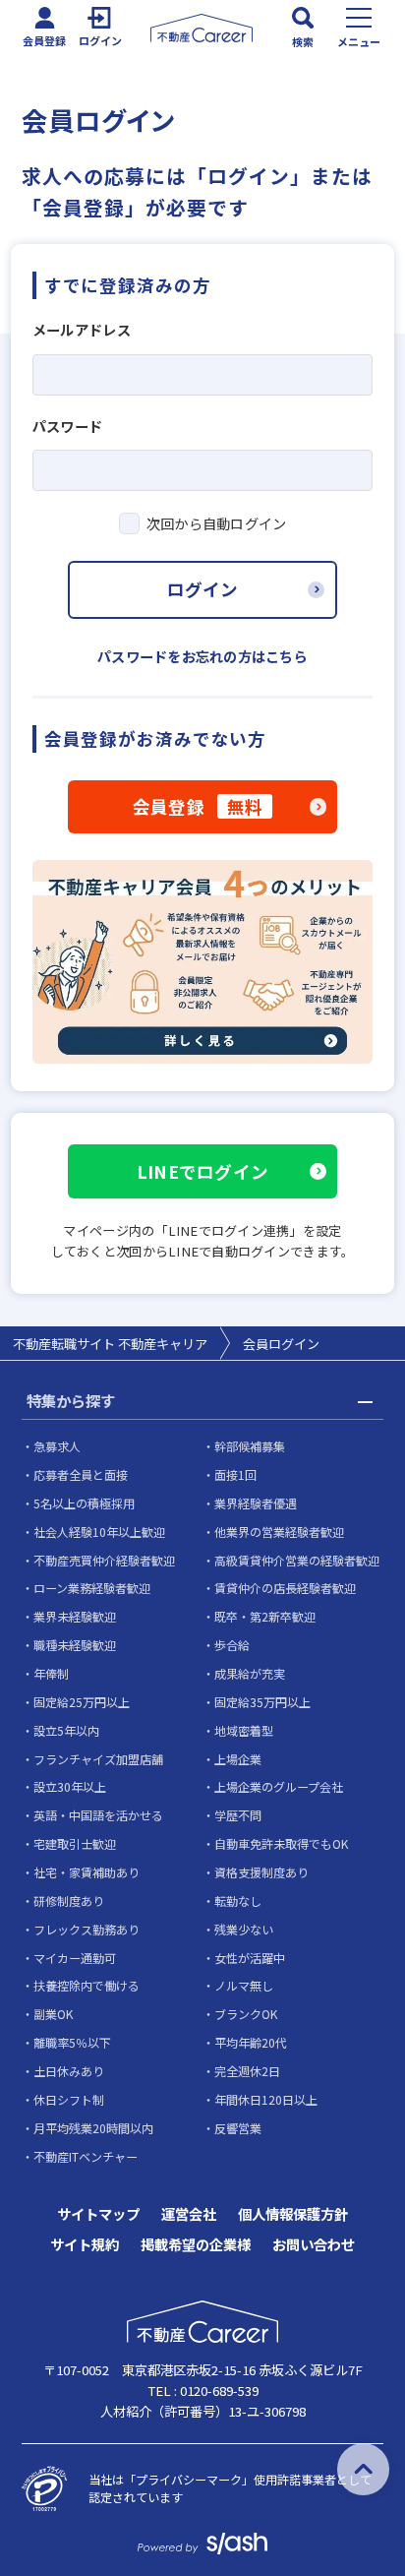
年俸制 (51, 1673)
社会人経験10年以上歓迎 (99, 1532)
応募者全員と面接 (81, 1474)
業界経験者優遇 (256, 1503)
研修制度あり (69, 1901)
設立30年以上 (70, 1786)
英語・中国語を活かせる (98, 1815)
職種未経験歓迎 (75, 1645)
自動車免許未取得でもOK (281, 1843)
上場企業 (238, 1759)
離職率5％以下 (72, 2042)
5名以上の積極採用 (84, 1503)
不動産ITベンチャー (86, 2156)
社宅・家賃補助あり (87, 1872)
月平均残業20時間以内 (93, 2128)
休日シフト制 (69, 2099)
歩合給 (232, 1645)
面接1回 (235, 1474)
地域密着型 (244, 1730)
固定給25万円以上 (82, 1702)
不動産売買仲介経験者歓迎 (104, 1560)
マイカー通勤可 (75, 1958)
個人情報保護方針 (293, 2214)
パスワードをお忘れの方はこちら (202, 656)
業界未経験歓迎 (75, 1616)
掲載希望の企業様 (196, 2244)
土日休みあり (69, 2071)
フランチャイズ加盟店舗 (98, 1759)
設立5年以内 (66, 1730)
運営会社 (189, 2214)
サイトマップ (98, 2214)
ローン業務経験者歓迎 (92, 1588)
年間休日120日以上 (266, 2099)
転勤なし (238, 1901)
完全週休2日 (247, 2071)
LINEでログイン (202, 1171)
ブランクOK (246, 2014)
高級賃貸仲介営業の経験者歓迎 (297, 1560)
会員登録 (198, 806)
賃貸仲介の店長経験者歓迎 (285, 1588)
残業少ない (244, 1929)
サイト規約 (85, 2244)
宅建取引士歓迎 (75, 1843)
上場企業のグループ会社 (279, 1786)
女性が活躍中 (250, 1958)
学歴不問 (238, 1815)
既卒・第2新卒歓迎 (265, 1616)
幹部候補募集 (250, 1446)
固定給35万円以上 (262, 1702)
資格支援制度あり (261, 1872)
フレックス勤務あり (87, 1929)
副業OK (53, 2014)
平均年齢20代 (251, 2042)
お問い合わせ (314, 2244)
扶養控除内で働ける (87, 1985)
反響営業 (238, 2128)
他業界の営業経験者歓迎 (279, 1532)
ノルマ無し (244, 1985)
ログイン (202, 589)
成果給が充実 (250, 1673)
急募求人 (57, 1446)
